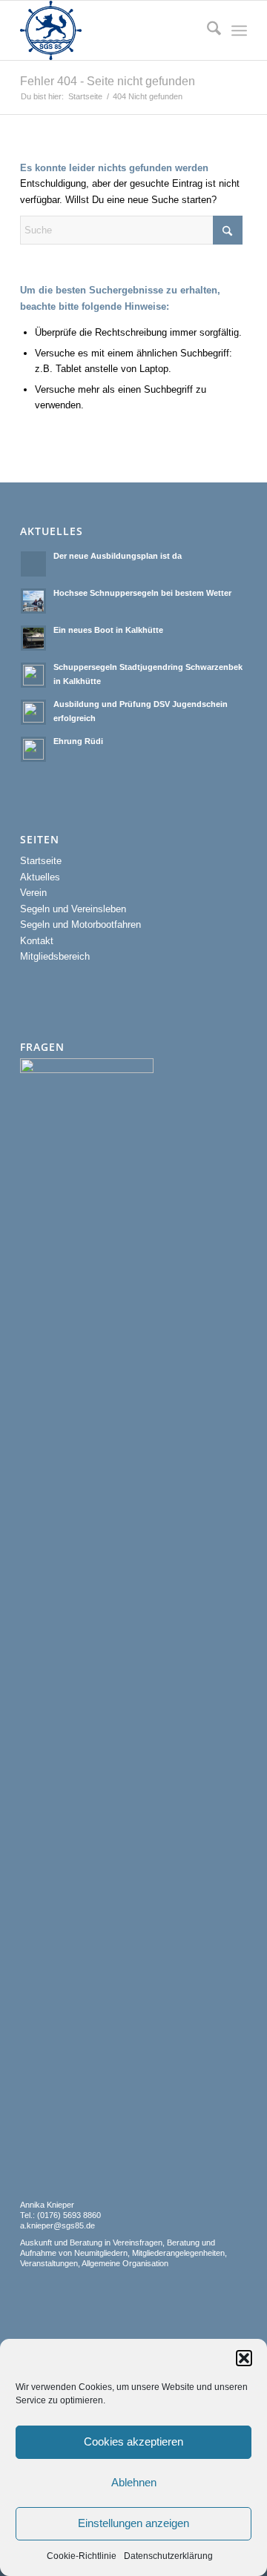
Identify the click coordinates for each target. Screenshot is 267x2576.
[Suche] (207, 30)
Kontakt (37, 941)
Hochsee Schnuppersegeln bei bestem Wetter (142, 593)
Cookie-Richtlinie (82, 2556)
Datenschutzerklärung (168, 2556)
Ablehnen (134, 2482)
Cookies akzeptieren (133, 2441)
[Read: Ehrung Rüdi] (33, 749)
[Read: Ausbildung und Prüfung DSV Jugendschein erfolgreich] (33, 712)
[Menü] (239, 30)
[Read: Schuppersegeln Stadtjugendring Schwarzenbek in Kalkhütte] (33, 675)
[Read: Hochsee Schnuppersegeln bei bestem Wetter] (33, 601)
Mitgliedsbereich (55, 956)
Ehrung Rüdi (78, 741)
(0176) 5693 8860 (68, 2215)
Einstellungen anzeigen (133, 2523)
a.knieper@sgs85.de (57, 2225)
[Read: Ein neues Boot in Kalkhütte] (33, 638)
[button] (244, 2358)
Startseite (41, 861)
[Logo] (111, 30)
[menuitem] (207, 30)
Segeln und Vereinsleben (73, 909)
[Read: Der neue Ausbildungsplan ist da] (33, 564)
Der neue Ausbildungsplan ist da (118, 556)
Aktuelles (40, 877)
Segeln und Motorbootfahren (80, 924)
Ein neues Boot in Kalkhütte (108, 630)
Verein (33, 893)
